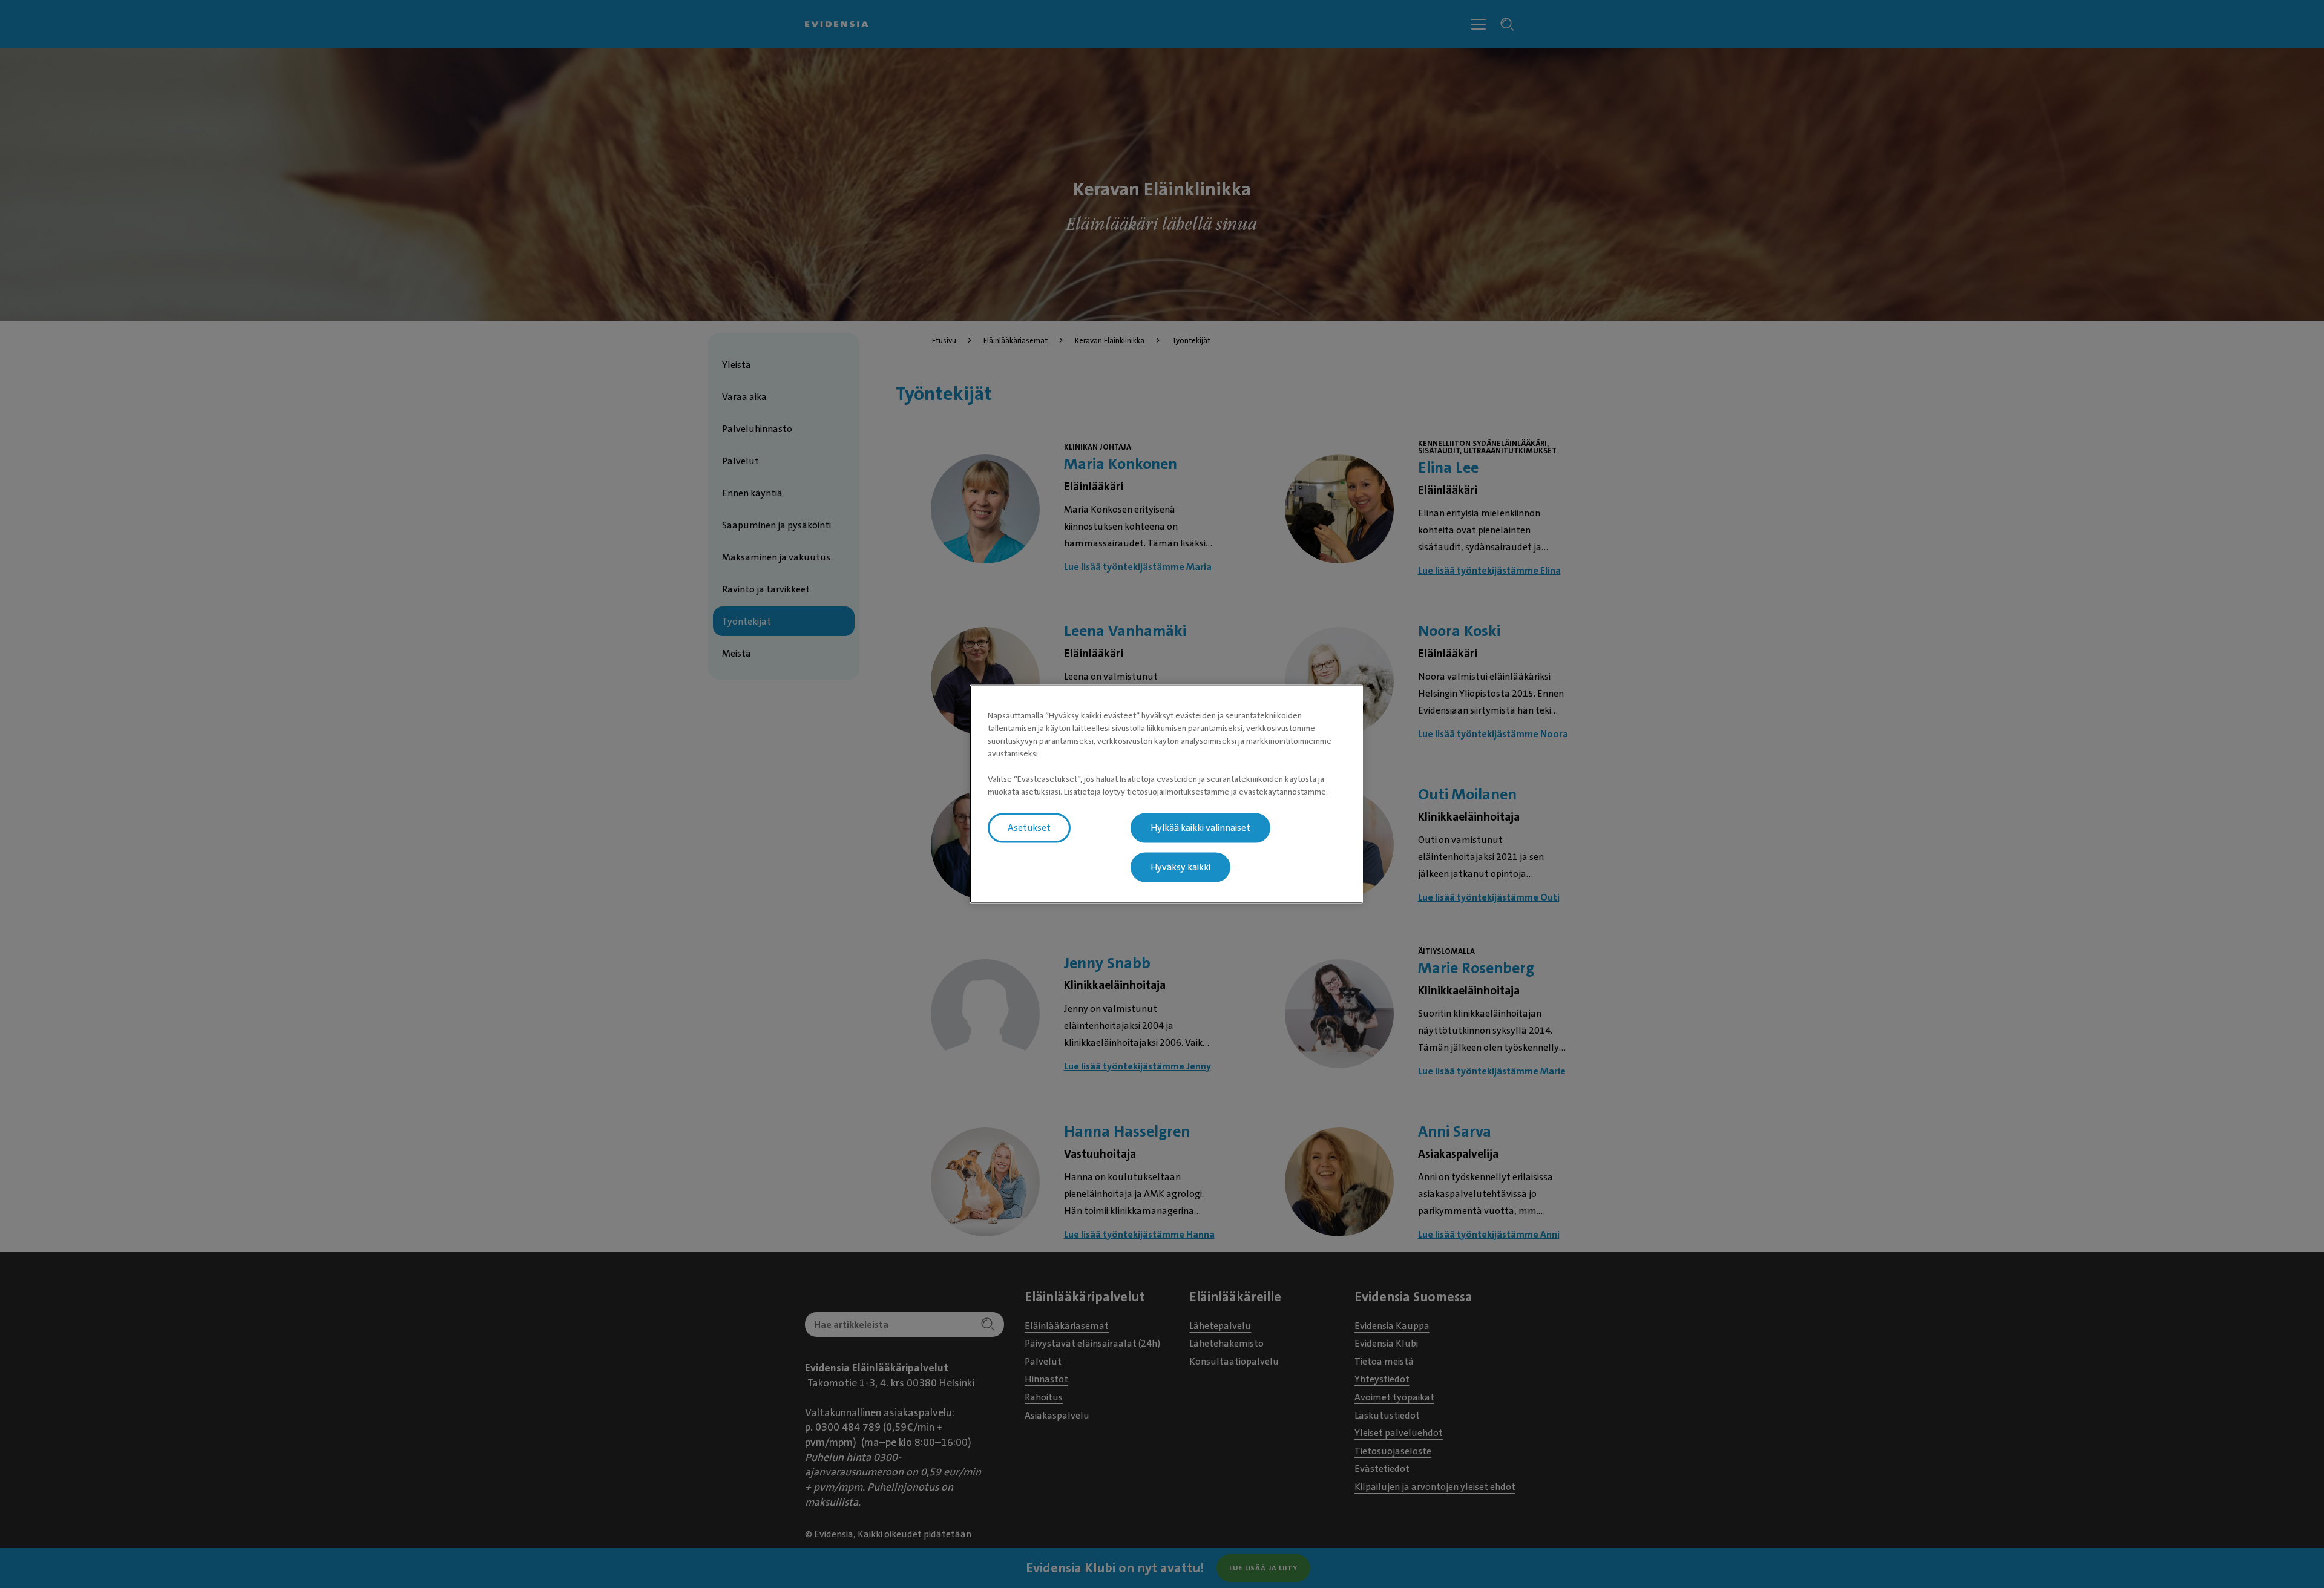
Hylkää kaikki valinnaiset (1200, 828)
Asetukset (1029, 828)
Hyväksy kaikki (1180, 867)
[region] (1166, 794)
